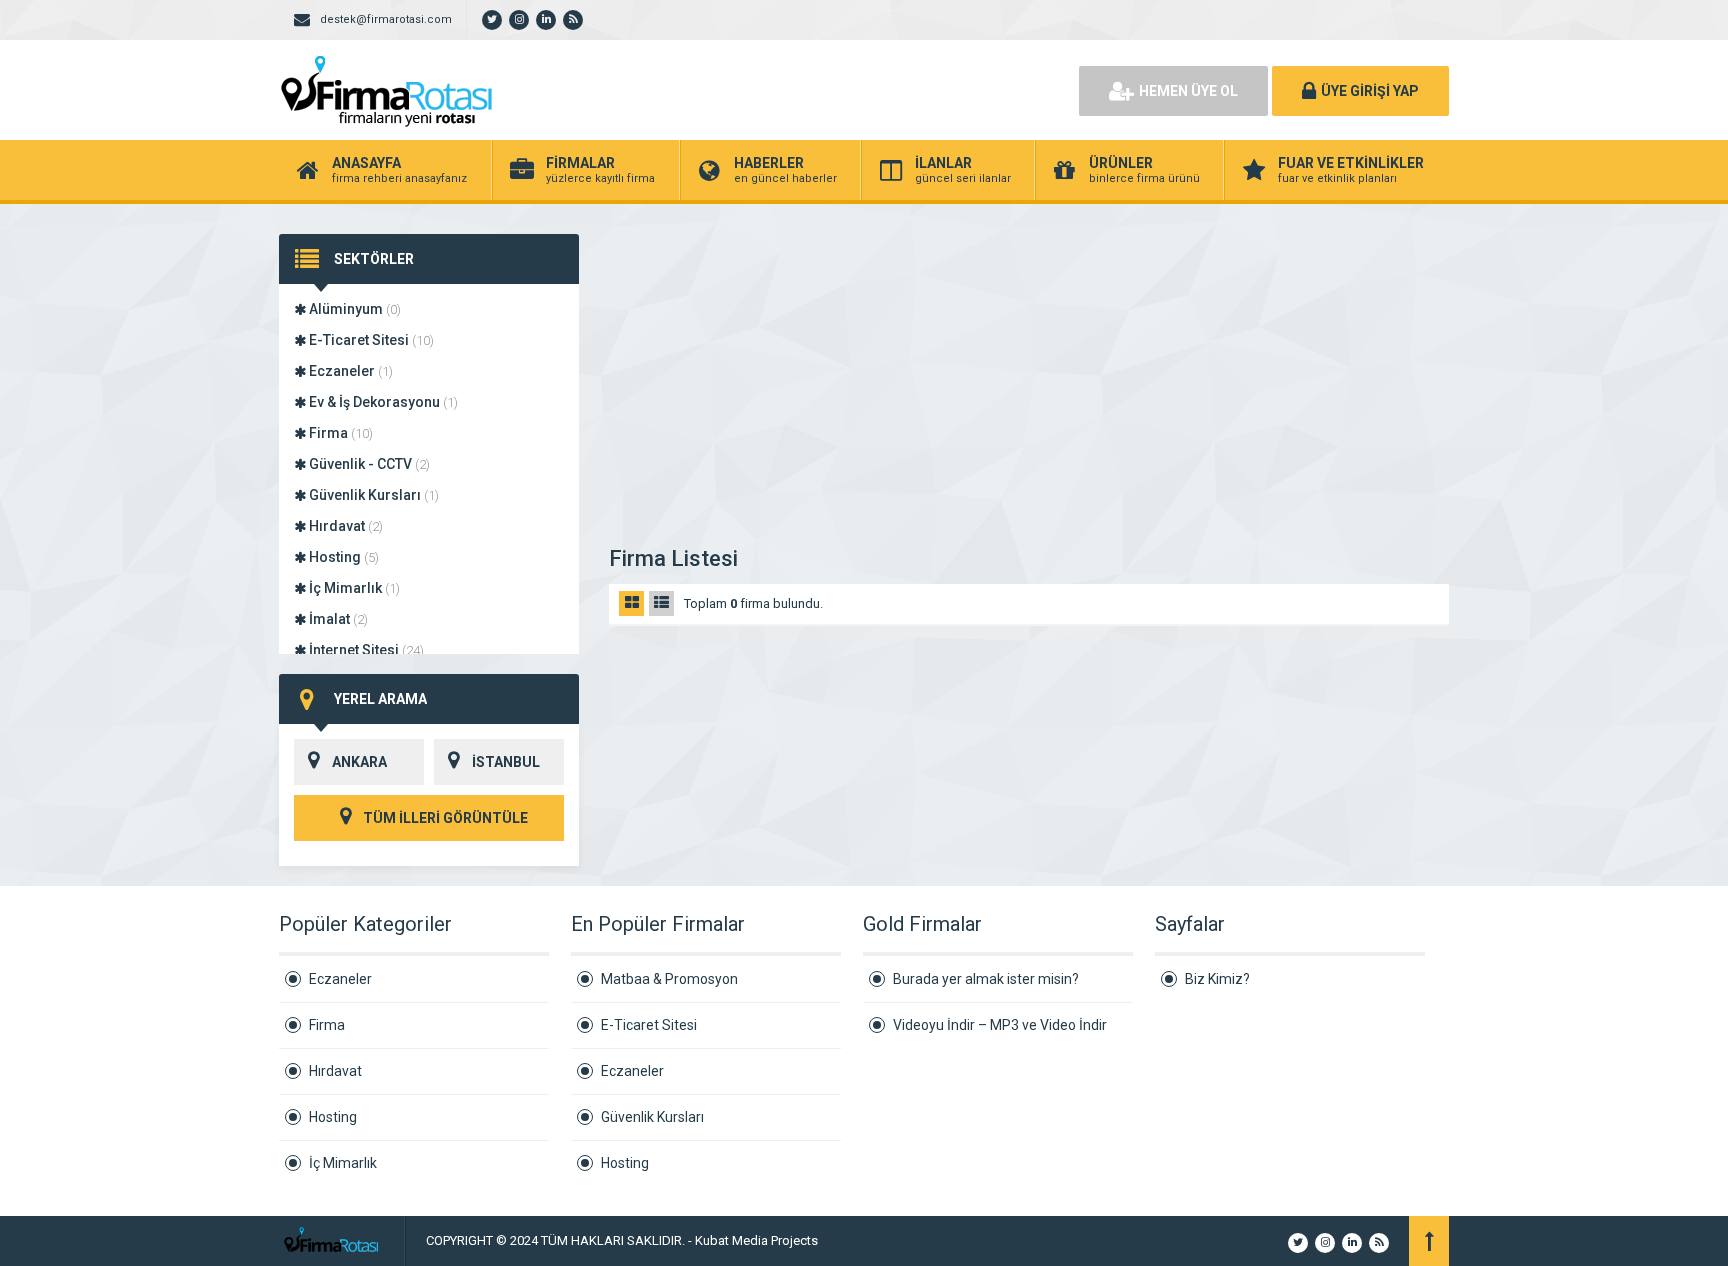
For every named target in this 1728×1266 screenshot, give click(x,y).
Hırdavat (344, 526)
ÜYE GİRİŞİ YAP (1370, 91)
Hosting (342, 557)
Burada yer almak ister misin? (986, 979)
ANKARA (359, 762)
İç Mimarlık (353, 588)
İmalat (337, 619)
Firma (339, 433)
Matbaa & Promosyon (669, 979)
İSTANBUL (506, 762)
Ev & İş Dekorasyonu (382, 402)
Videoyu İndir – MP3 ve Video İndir (1000, 1025)
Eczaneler (349, 371)
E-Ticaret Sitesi (370, 340)
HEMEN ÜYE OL (1188, 91)
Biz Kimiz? (1217, 979)
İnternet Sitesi (365, 650)
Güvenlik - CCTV (368, 464)
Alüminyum (353, 309)
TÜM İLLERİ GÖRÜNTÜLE (444, 818)
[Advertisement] (1029, 384)
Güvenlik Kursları (372, 495)
